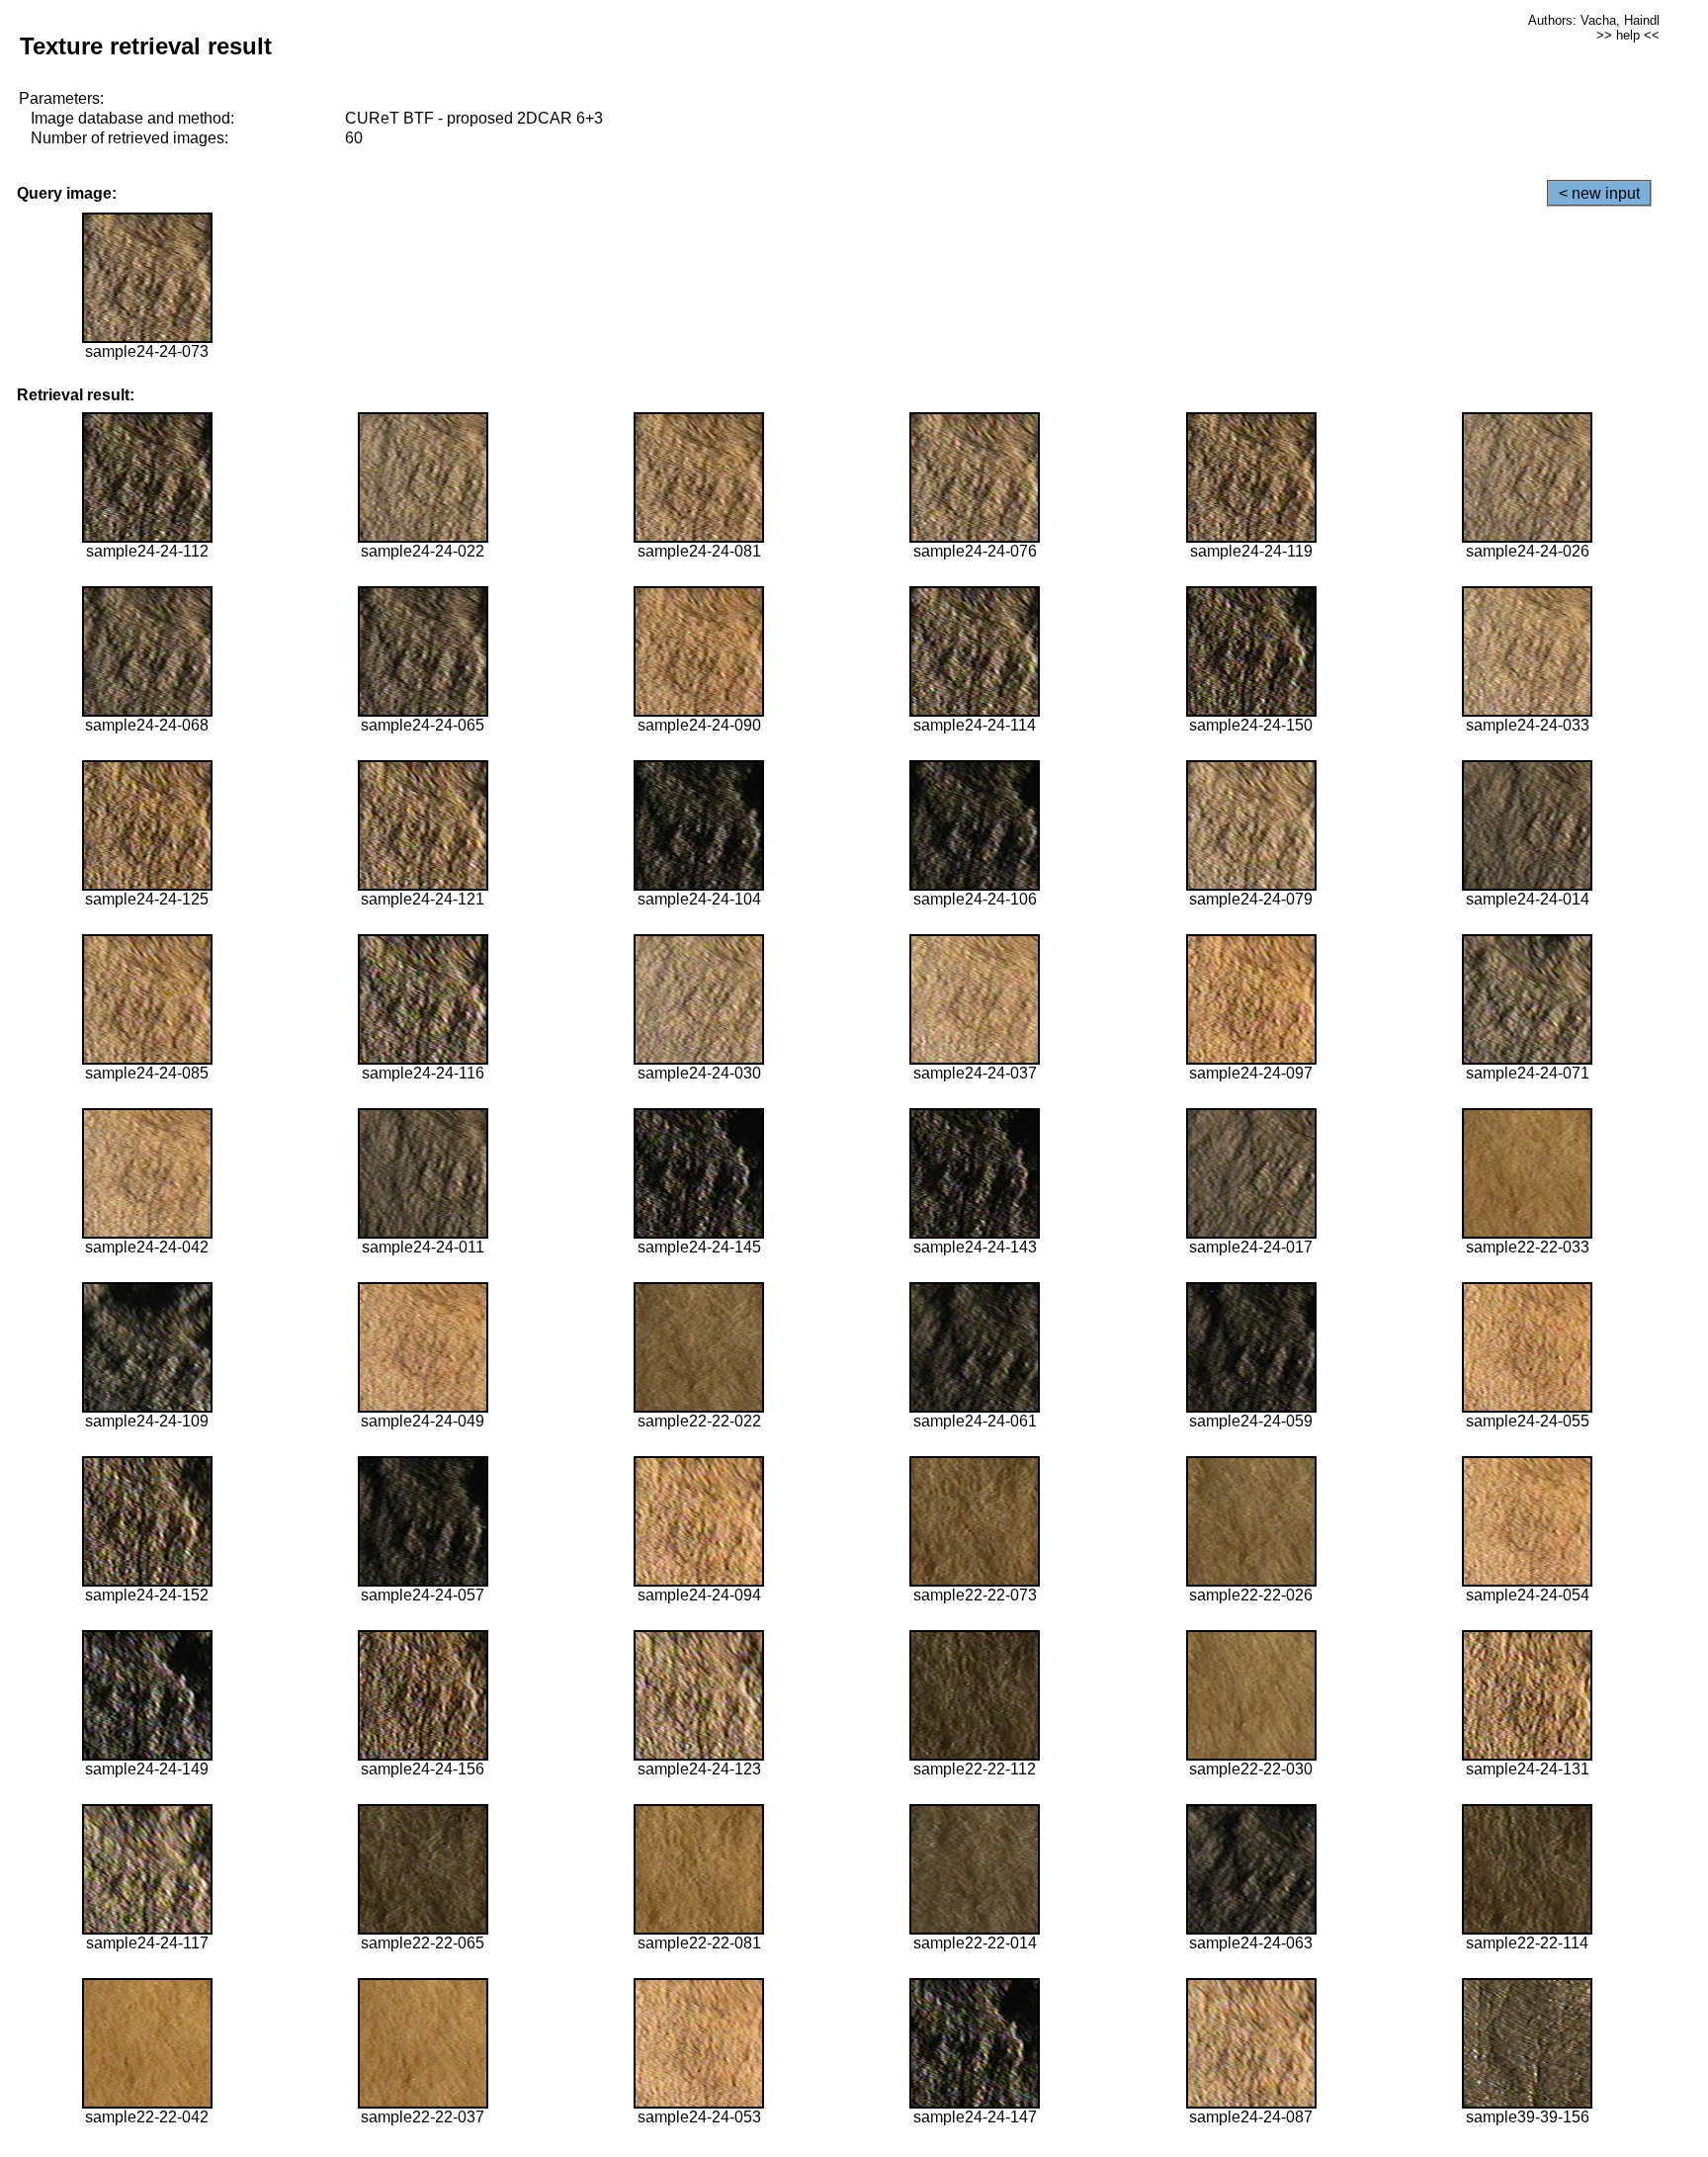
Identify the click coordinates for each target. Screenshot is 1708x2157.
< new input (1599, 193)
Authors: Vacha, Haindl (1594, 20)
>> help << (1628, 35)
